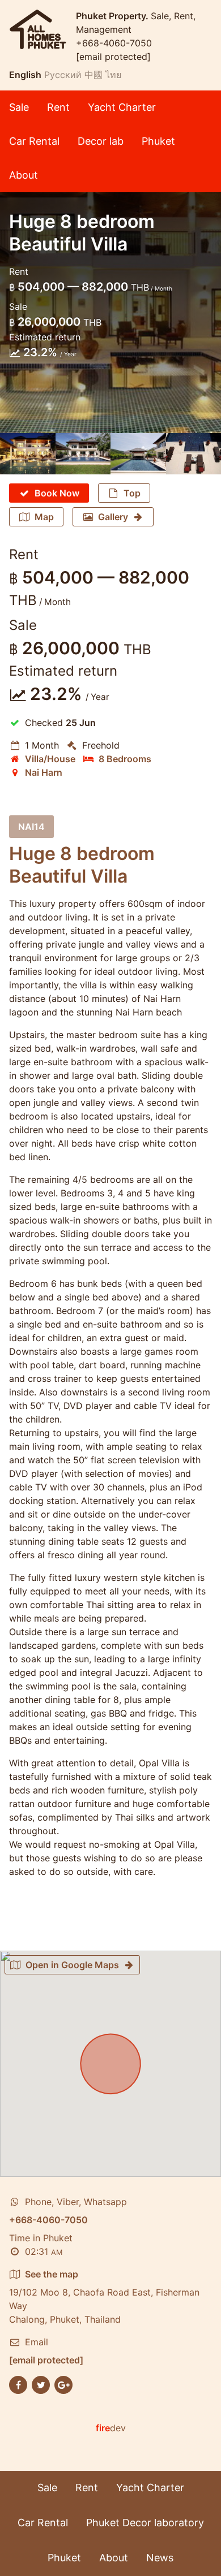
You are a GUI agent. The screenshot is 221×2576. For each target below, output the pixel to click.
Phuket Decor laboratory (145, 2523)
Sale (19, 107)
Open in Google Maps (72, 1965)
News (160, 2558)
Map (44, 517)
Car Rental (34, 141)
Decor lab (101, 141)
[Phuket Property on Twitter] (41, 2384)
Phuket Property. (113, 16)
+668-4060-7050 (114, 43)
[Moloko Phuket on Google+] (63, 2384)
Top (132, 493)
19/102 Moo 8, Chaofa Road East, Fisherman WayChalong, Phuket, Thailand (104, 2297)
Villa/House (50, 759)
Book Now (57, 493)
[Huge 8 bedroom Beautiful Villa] (28, 454)
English (25, 75)
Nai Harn (44, 772)
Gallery (113, 517)
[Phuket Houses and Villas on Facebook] (18, 2384)
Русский (63, 75)
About (24, 175)
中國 (93, 75)
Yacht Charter (122, 107)
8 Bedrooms (125, 759)
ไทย (113, 75)
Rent (58, 107)
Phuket (158, 141)
